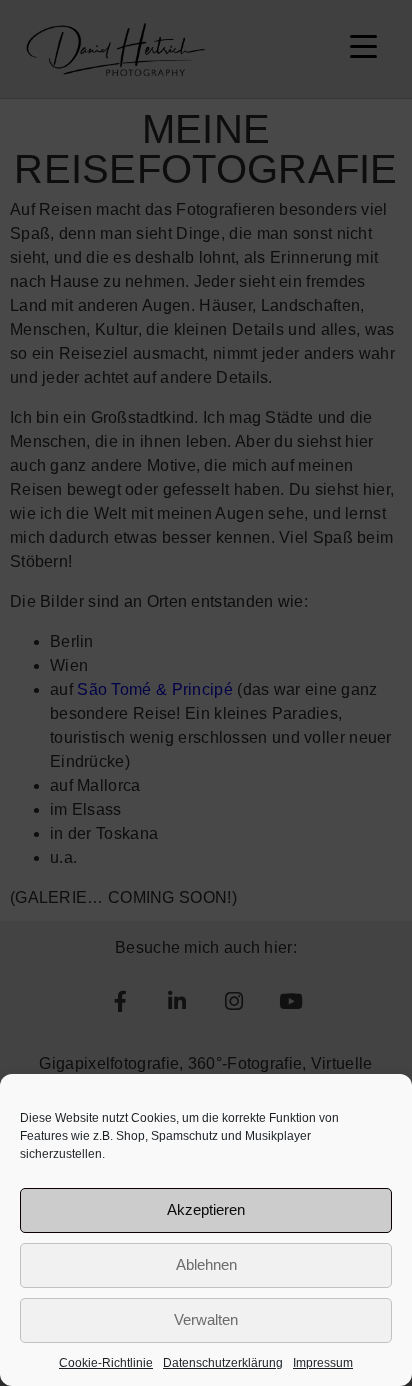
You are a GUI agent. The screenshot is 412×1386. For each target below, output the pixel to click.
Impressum (323, 1363)
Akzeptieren (206, 1209)
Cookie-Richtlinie (106, 1363)
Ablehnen (206, 1264)
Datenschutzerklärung (223, 1363)
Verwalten (206, 1319)
